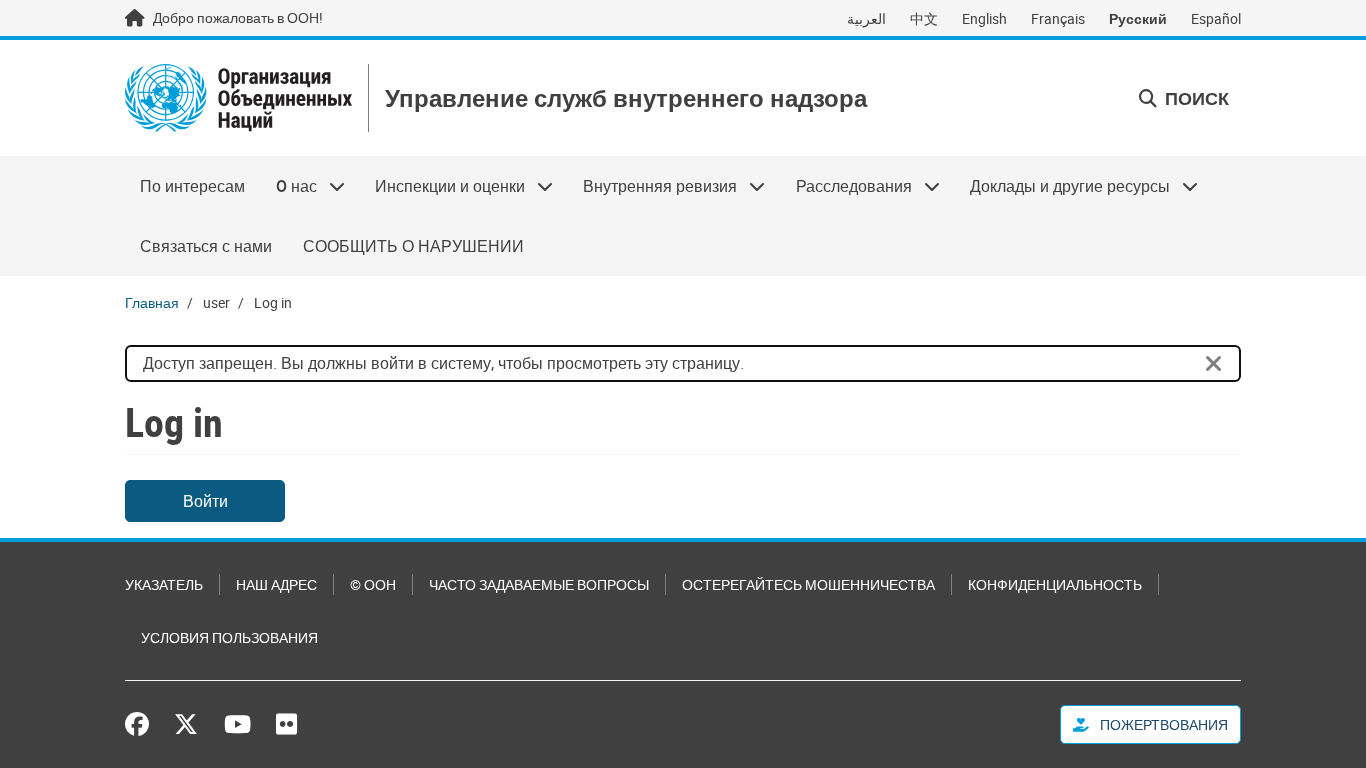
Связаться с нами (206, 246)
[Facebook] (142, 724)
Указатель (164, 584)
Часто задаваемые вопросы (539, 584)
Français (1058, 18)
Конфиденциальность (1055, 584)
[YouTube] (237, 724)
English (984, 18)
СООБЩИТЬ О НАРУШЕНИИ (413, 246)
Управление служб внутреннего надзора (626, 98)
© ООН (373, 584)
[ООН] (238, 98)
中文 (924, 18)
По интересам (192, 186)
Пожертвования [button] (1162, 724)
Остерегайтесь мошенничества (808, 584)
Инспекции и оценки (442, 186)
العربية (866, 18)
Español (1216, 18)
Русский (1138, 18)
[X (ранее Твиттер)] (186, 724)
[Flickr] (286, 724)
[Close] (1214, 364)
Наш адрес (276, 584)
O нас (288, 186)
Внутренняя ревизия (652, 186)
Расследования (846, 186)
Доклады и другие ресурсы (1062, 186)
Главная (152, 302)
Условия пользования (229, 637)
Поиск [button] (1195, 98)
